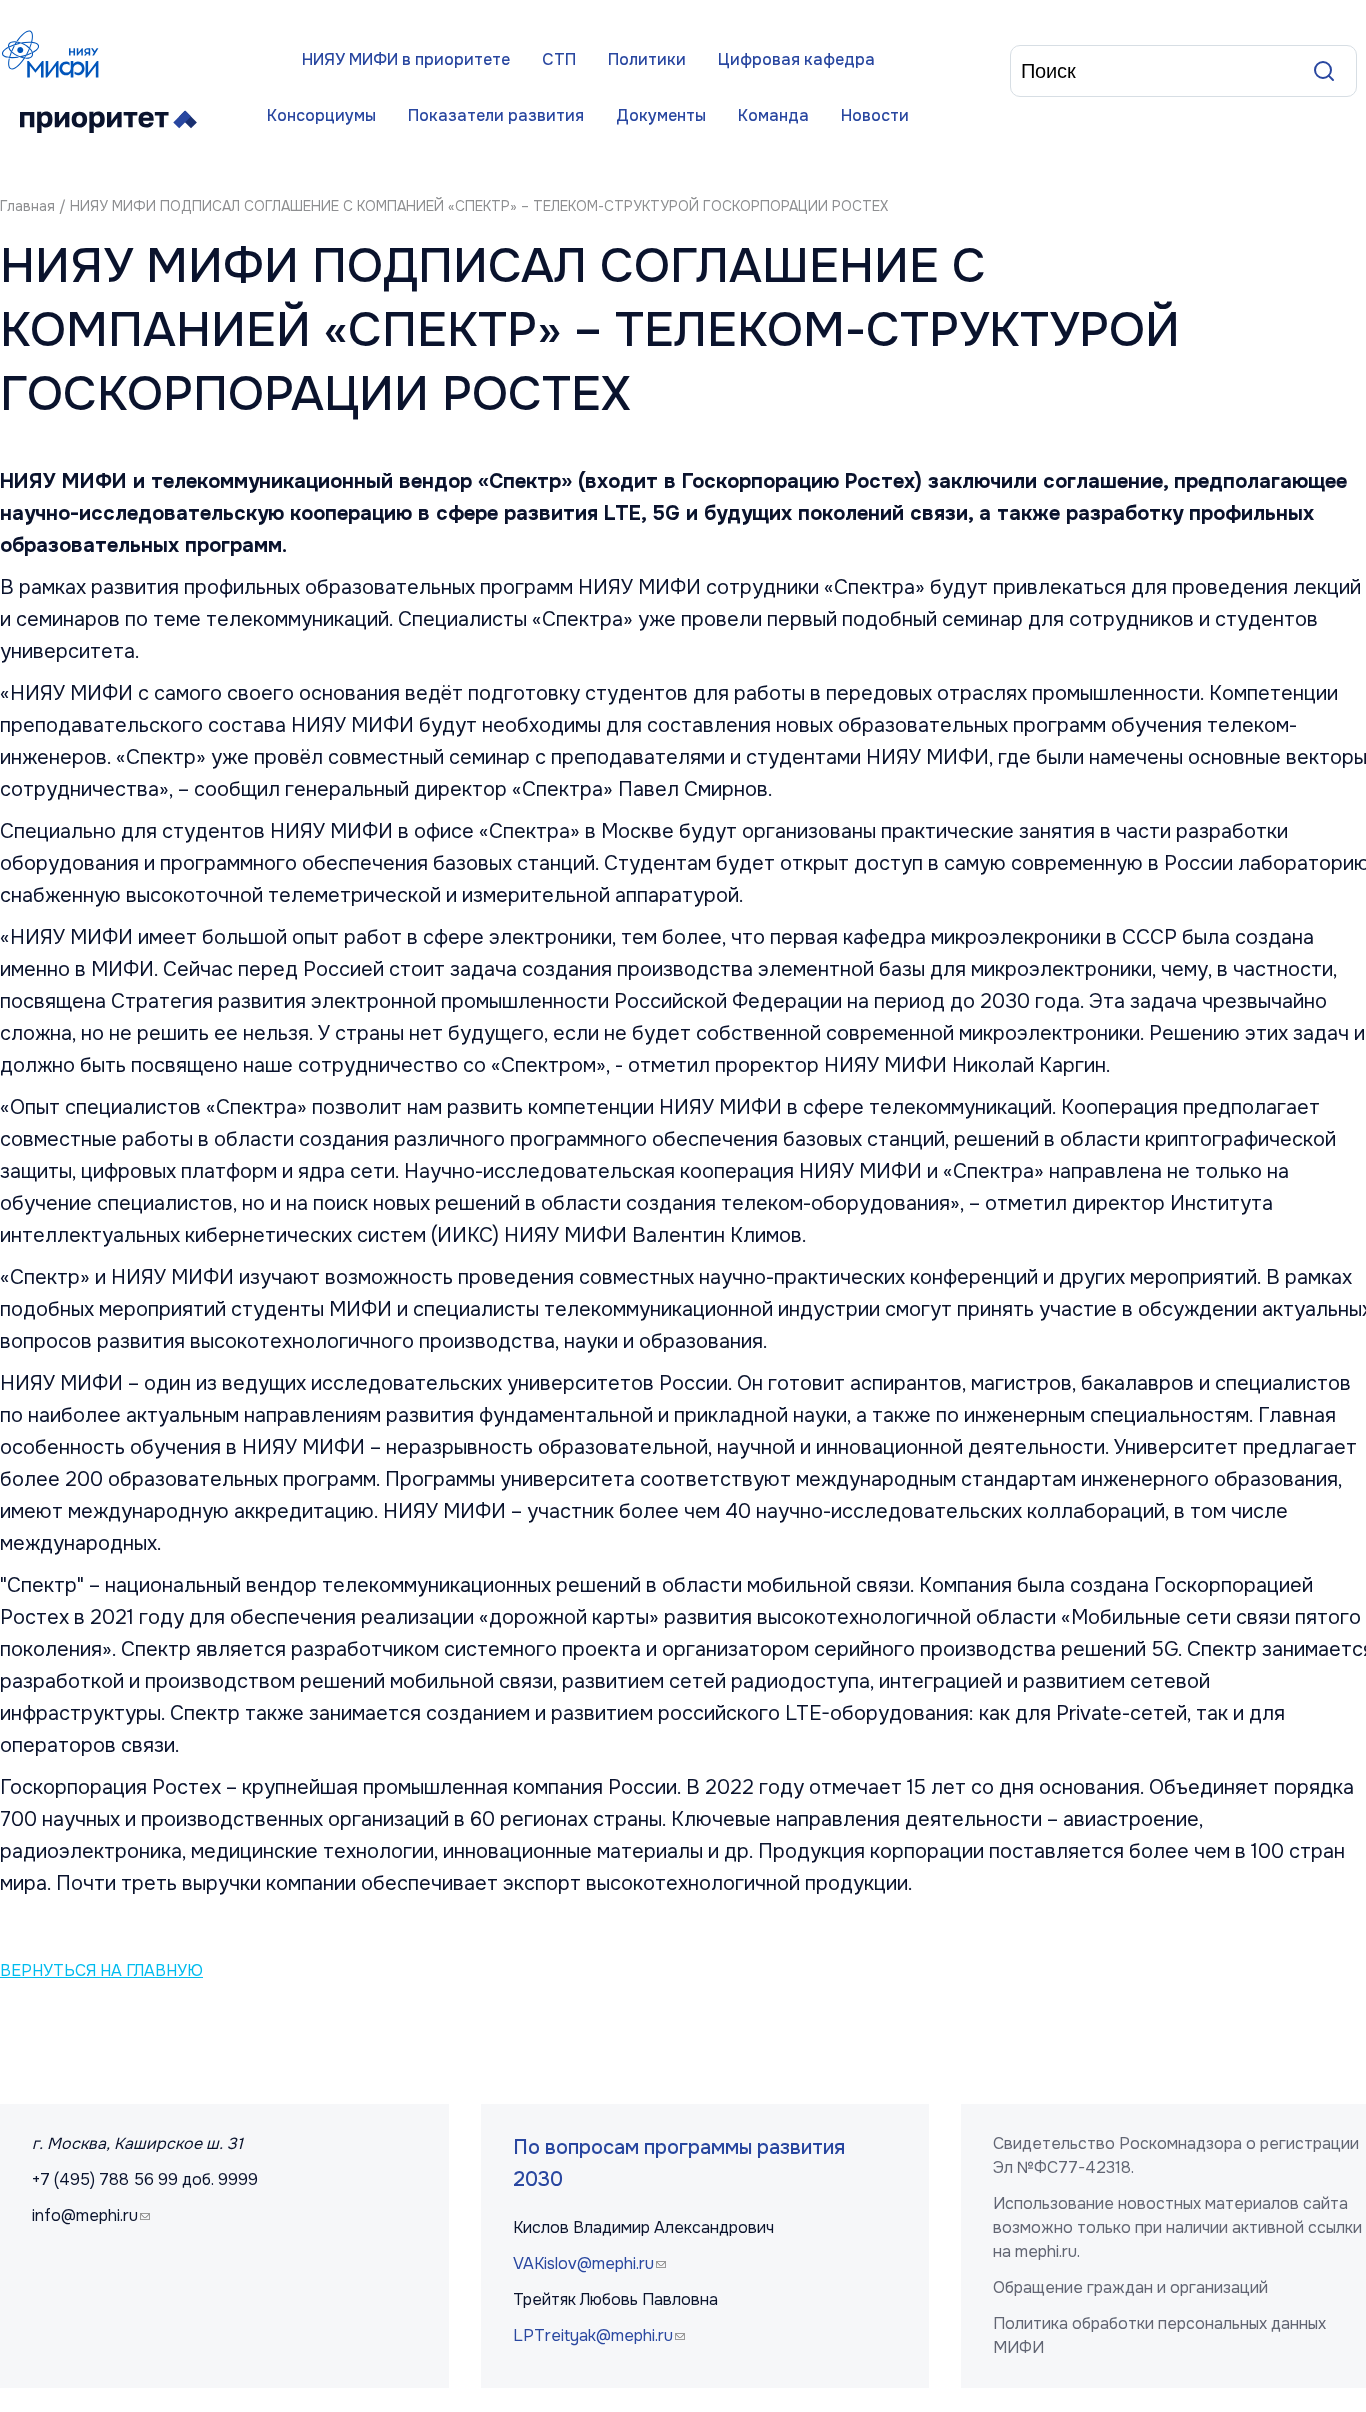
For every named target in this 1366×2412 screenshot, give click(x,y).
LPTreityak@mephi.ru (601, 2335)
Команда (773, 115)
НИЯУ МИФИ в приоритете (406, 59)
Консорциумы (321, 115)
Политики (647, 59)
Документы (661, 115)
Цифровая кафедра (796, 59)
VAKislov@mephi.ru (592, 2263)
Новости (875, 115)
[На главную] (55, 54)
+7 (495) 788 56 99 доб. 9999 (145, 2179)
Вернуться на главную (101, 1971)
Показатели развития (496, 115)
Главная (27, 206)
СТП (559, 59)
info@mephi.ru (93, 2215)
